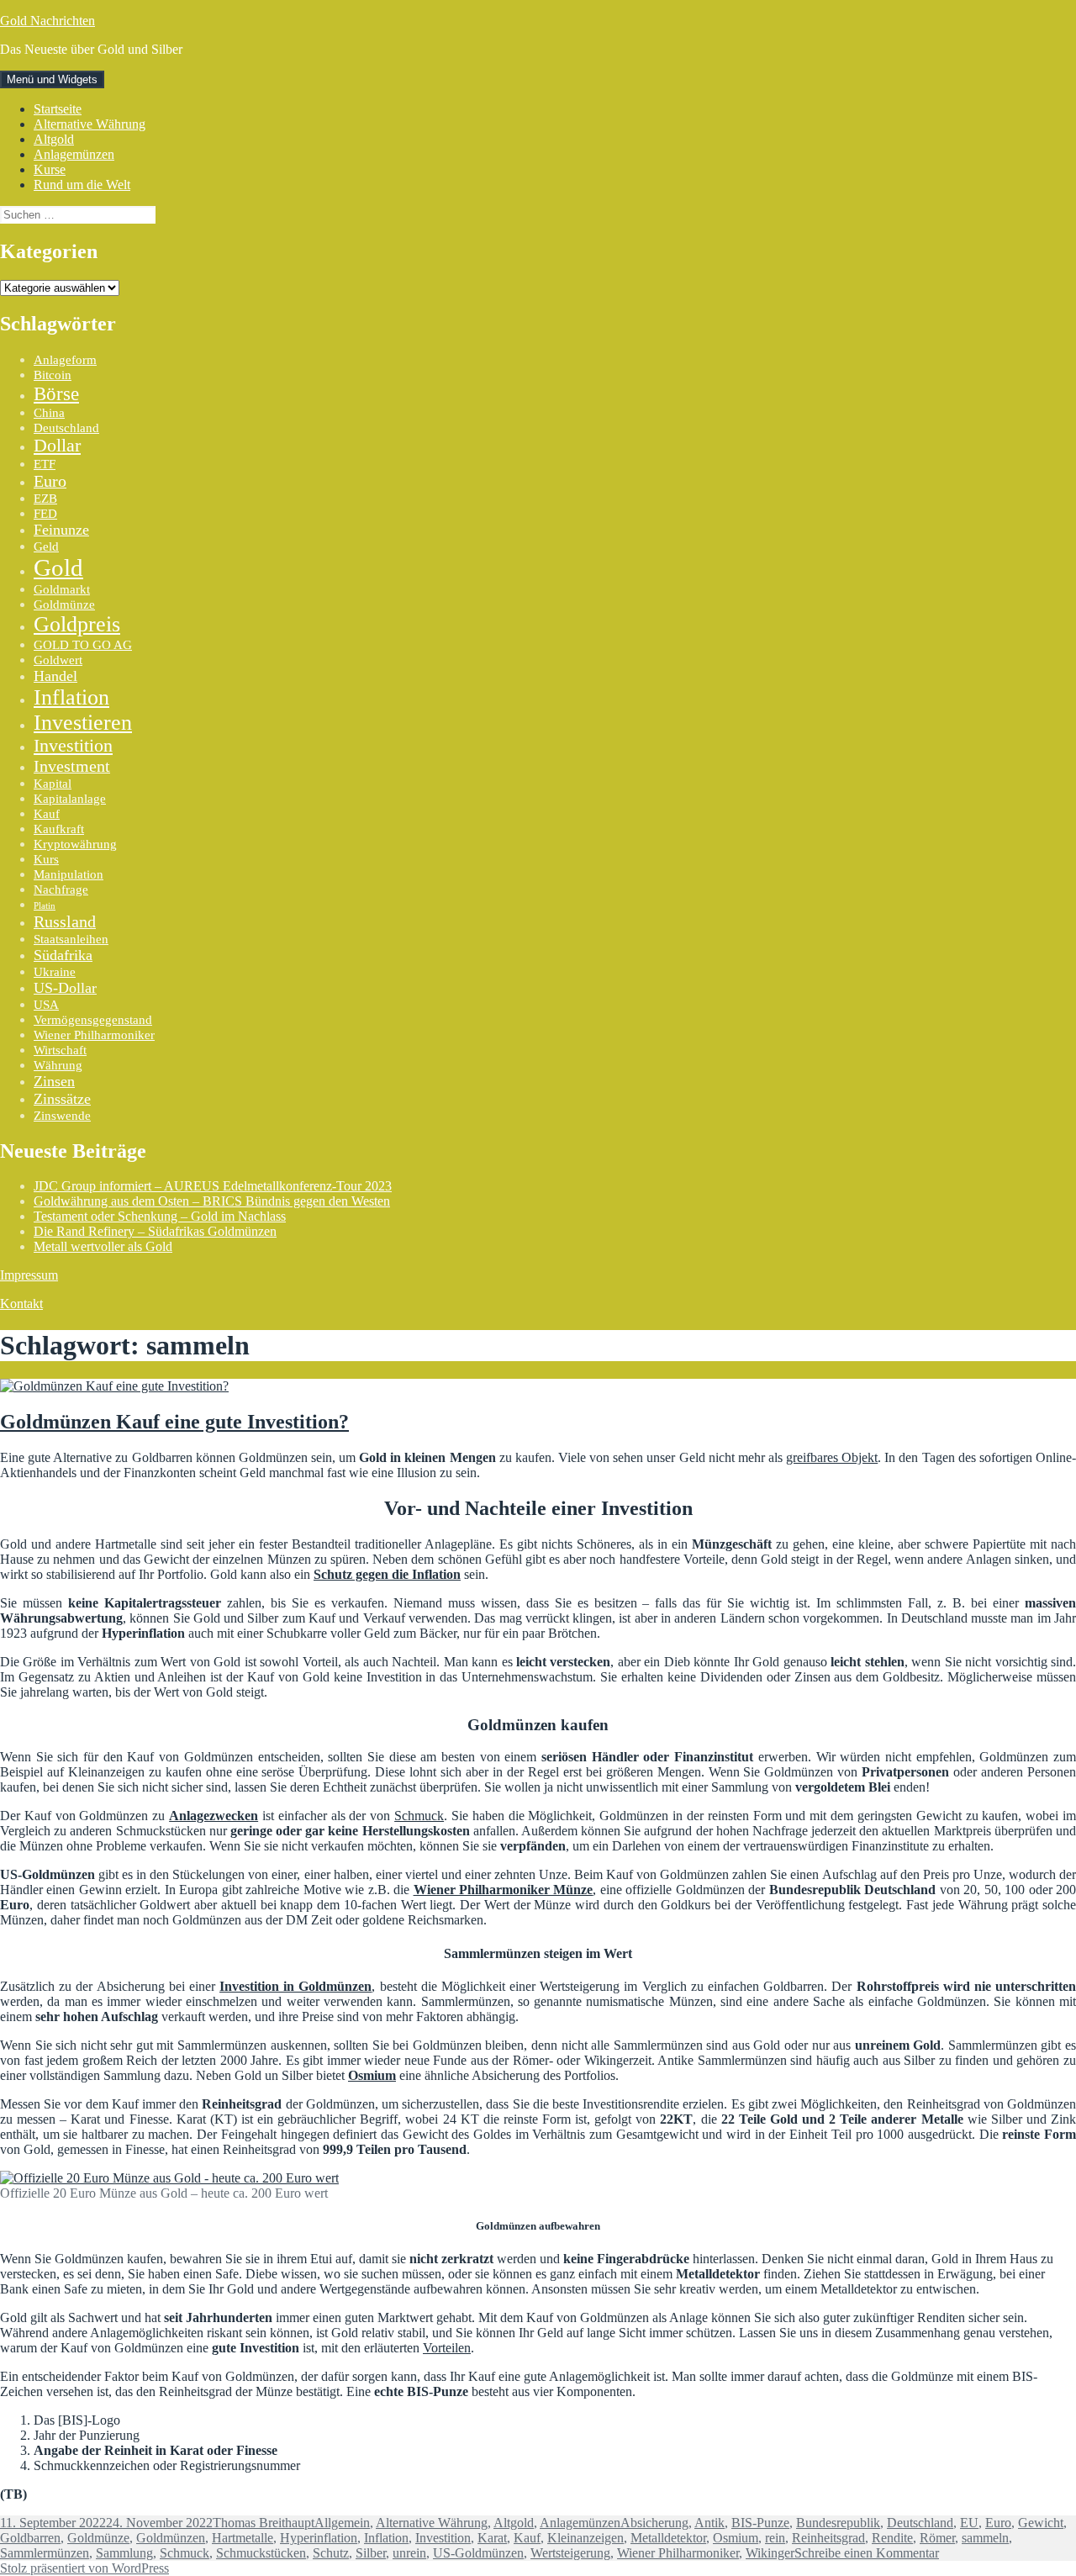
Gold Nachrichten (47, 21)
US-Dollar (65, 988)
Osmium (372, 2075)
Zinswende (62, 1116)
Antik (709, 2523)
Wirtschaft (60, 1050)
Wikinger (770, 2553)
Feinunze (61, 530)
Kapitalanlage (70, 799)
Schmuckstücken (261, 2553)
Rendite (892, 2538)
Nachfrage (61, 889)
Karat (492, 2538)
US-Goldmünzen (478, 2553)
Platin (45, 906)
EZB (45, 499)
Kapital (53, 784)
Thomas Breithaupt (264, 2523)
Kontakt (21, 1304)
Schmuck (419, 1816)
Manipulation (69, 874)
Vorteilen (447, 2348)
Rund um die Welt (82, 185)
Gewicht (1041, 2523)
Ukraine (55, 972)
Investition (73, 746)
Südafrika (63, 955)
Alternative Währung (90, 124)
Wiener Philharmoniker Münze (504, 1890)
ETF (45, 464)
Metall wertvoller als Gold (103, 1246)
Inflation (71, 697)
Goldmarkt (62, 589)
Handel (55, 676)
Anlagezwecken (214, 1816)
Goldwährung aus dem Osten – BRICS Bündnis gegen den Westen (212, 1201)
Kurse (50, 169)
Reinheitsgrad (828, 2538)
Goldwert (58, 660)
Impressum (29, 1275)
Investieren (83, 723)
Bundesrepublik (838, 2523)
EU (969, 2523)
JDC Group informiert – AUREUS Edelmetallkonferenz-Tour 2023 (213, 1186)
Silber (371, 2553)
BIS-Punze (760, 2523)
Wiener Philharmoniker (94, 1035)
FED (45, 514)
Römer (937, 2538)
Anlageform (65, 360)
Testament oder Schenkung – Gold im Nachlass (160, 1216)
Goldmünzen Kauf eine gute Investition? (174, 1422)
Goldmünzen (171, 2538)
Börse (56, 393)
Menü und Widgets (52, 79)
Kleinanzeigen (585, 2538)
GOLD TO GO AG (83, 645)
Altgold (54, 139)
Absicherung (654, 2523)
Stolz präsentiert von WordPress (84, 2568)
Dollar (57, 446)
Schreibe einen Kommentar (867, 2553)
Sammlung (124, 2553)
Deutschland (66, 428)
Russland (65, 921)
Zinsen (54, 1081)
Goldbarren (30, 2538)
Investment (72, 766)
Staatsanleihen (71, 939)
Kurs (46, 859)
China (49, 413)
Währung (58, 1065)
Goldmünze (64, 604)
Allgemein (342, 2523)
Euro (50, 481)
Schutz (331, 2553)
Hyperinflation (319, 2538)
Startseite (58, 109)
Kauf (47, 814)
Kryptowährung (75, 844)
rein (775, 2538)
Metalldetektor (668, 2538)
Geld (46, 546)
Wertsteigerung (570, 2553)
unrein (409, 2553)
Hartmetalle (243, 2538)
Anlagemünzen (74, 154)
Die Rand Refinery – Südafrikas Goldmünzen (155, 1231)
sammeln (985, 2538)
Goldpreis (77, 624)
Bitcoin (53, 375)
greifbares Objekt (832, 1457)
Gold (58, 567)
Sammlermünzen (45, 2553)
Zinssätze (62, 1099)
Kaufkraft (59, 829)
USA (46, 1005)
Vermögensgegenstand (93, 1020)
